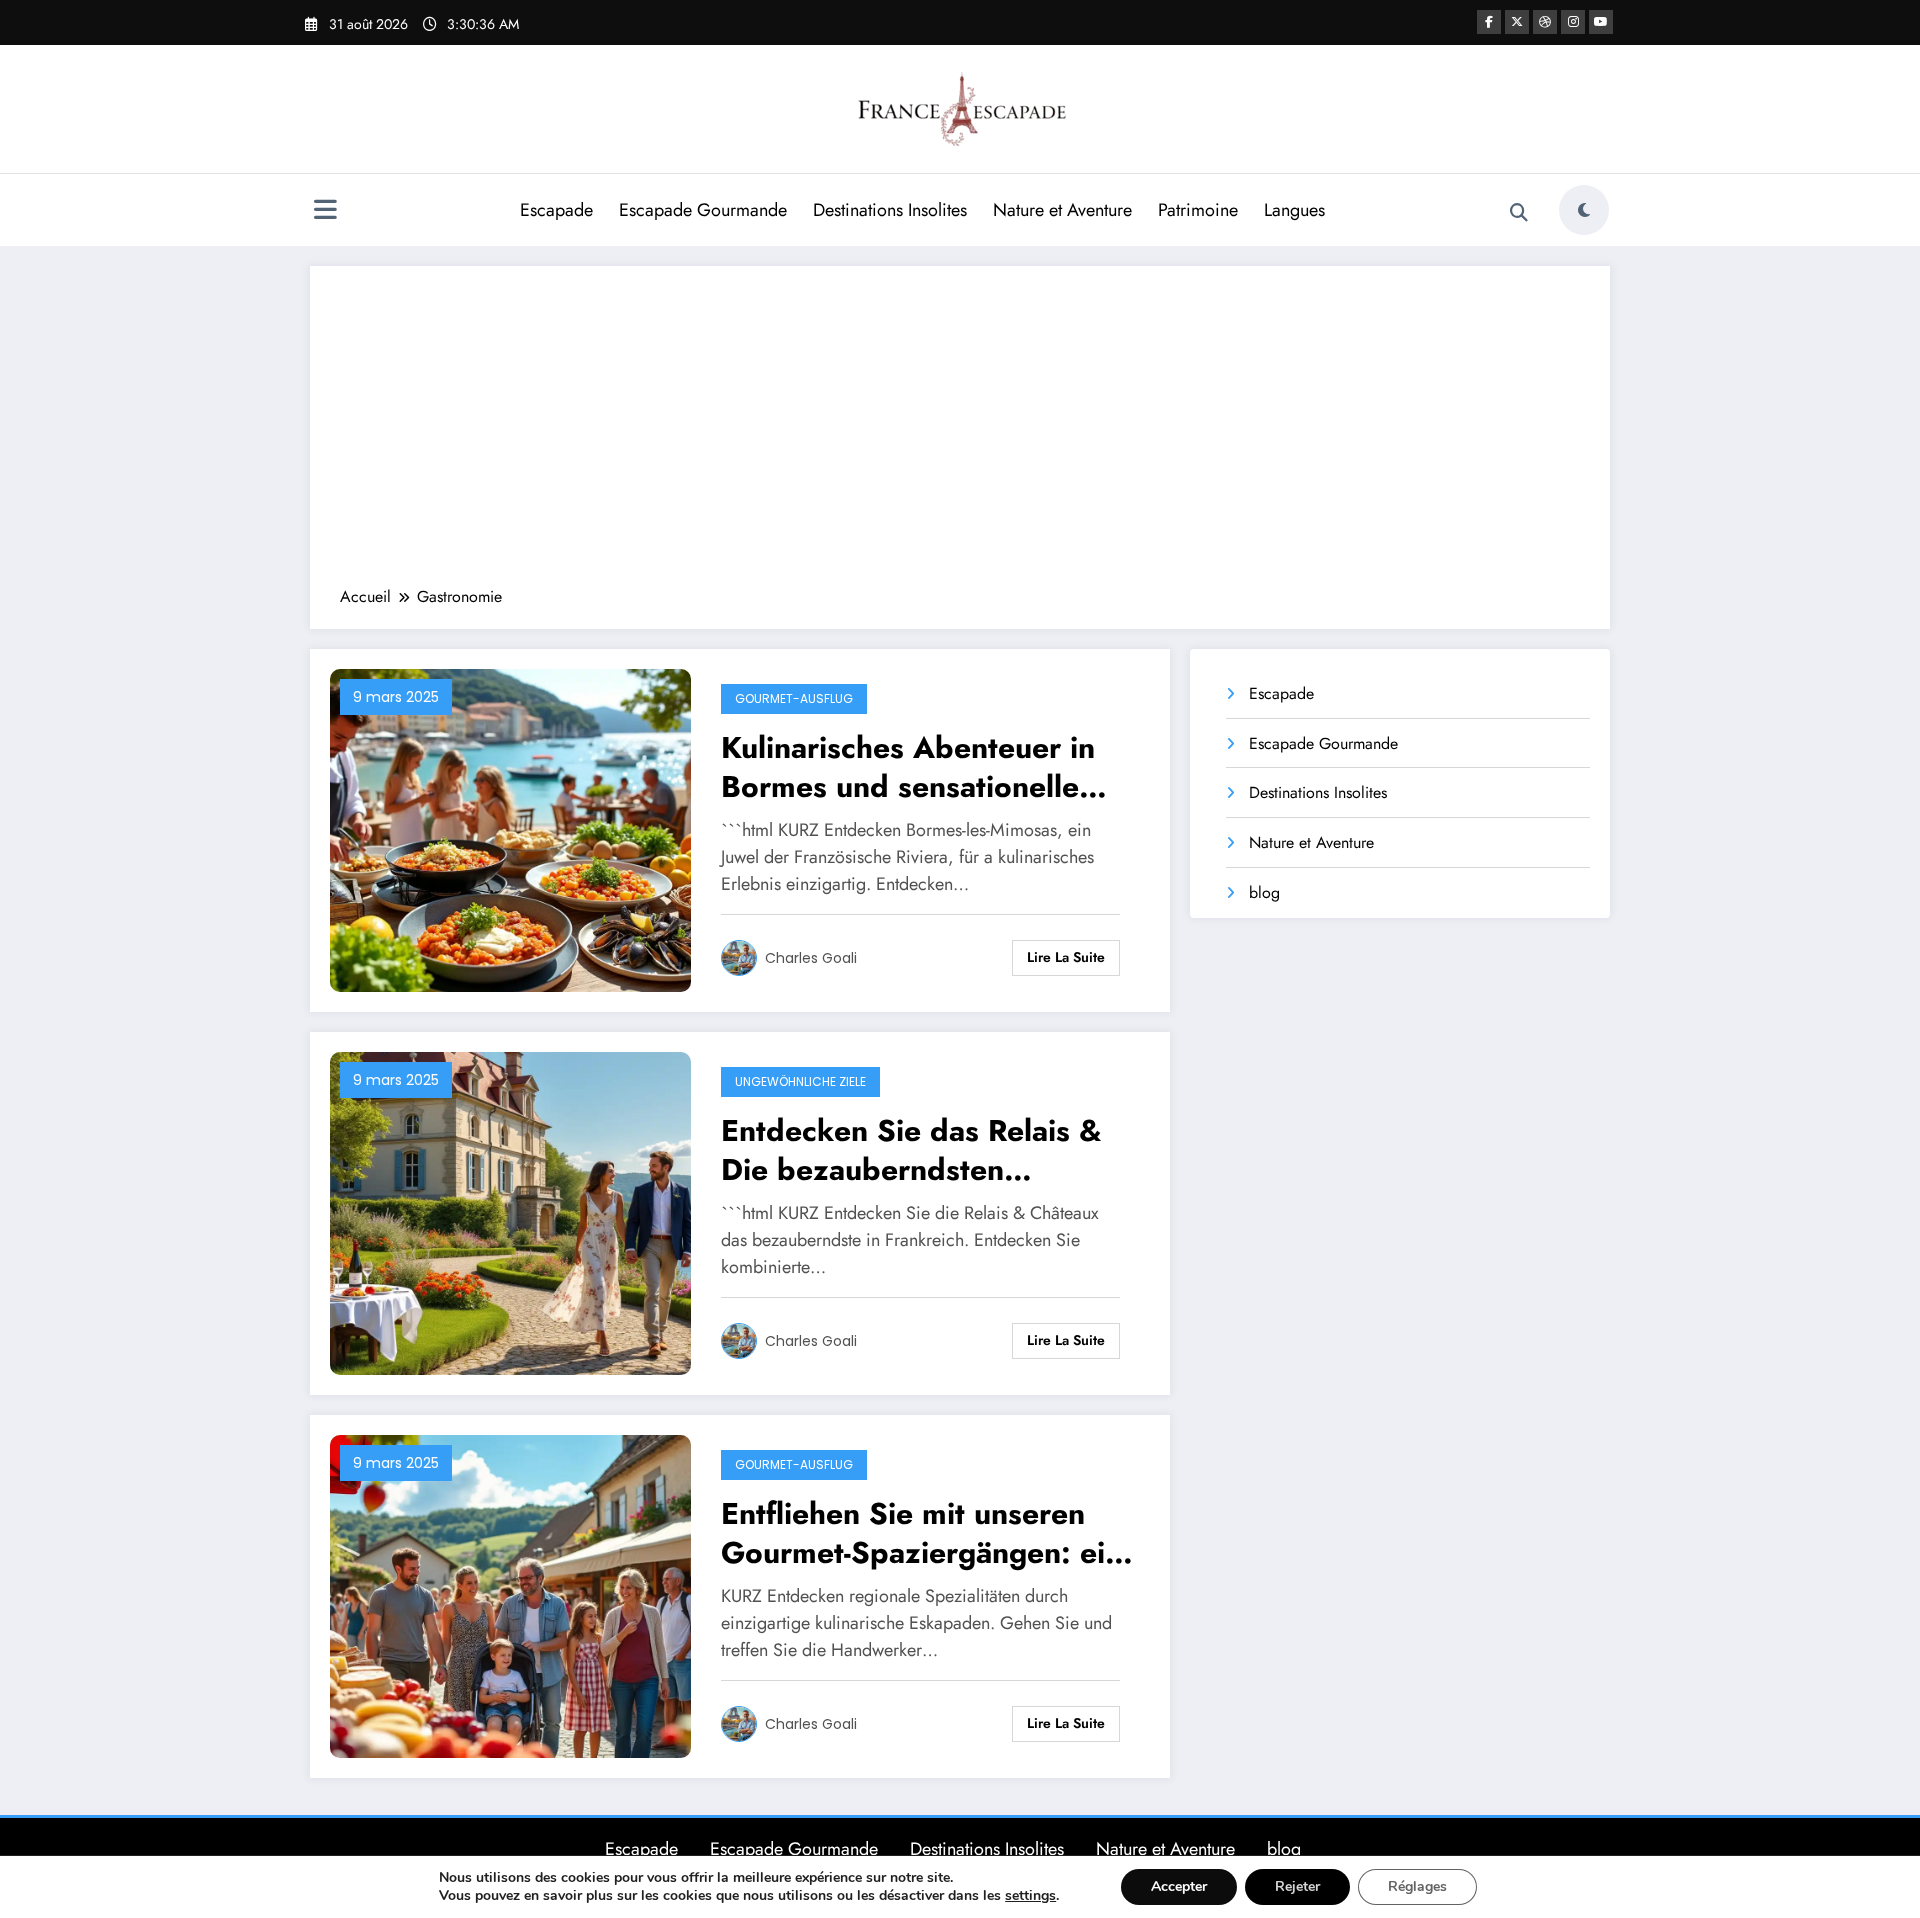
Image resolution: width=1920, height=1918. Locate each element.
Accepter (1179, 1886)
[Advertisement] (960, 436)
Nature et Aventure (1062, 210)
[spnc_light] (1584, 210)
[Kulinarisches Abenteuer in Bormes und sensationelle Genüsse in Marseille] (510, 828)
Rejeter (1297, 1886)
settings (1030, 1896)
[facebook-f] (1489, 22)
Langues (1294, 210)
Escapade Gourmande (703, 210)
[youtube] (1601, 22)
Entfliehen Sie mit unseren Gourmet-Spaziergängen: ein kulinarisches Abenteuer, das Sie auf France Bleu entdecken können (922, 1533)
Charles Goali (811, 958)
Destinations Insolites (890, 210)
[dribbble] (1545, 22)
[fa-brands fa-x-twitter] (1517, 22)
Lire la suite (1066, 957)
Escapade (556, 210)
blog (1264, 892)
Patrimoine (1198, 210)
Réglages (1417, 1886)
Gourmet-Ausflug (794, 698)
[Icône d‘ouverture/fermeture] (325, 212)
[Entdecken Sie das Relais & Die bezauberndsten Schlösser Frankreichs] (510, 1211)
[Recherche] (1519, 213)
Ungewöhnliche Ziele (800, 1081)
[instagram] (1573, 22)
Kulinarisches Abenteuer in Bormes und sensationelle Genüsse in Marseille (908, 767)
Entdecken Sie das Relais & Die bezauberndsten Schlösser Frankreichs (911, 1150)
